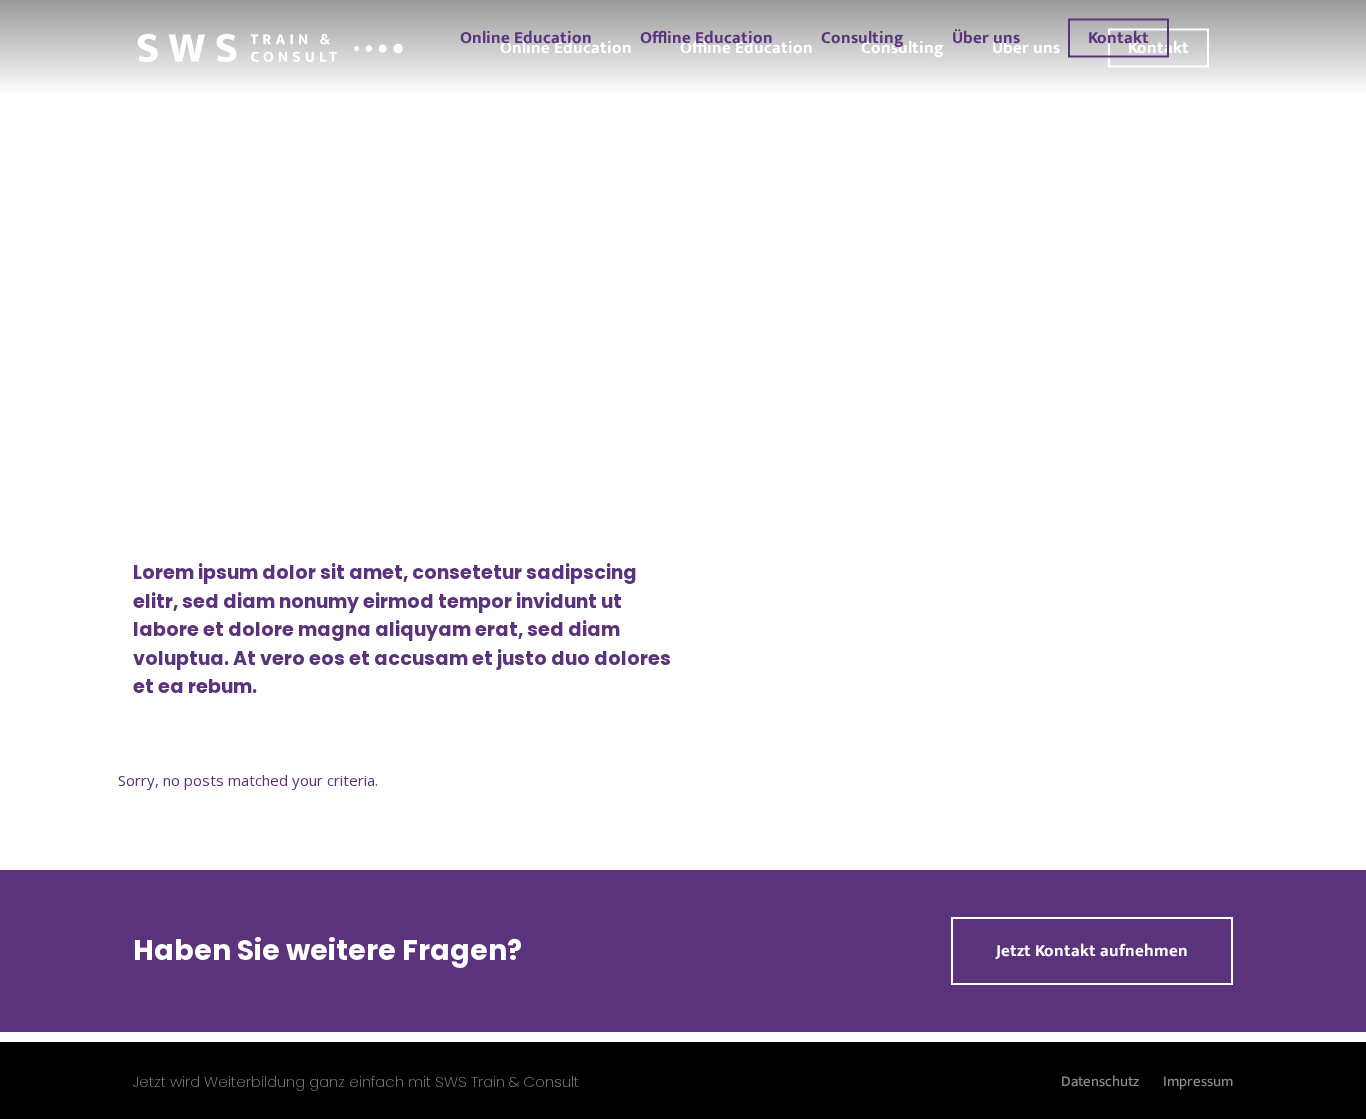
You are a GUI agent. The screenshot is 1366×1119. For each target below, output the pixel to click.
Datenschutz (1100, 1081)
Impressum (1198, 1081)
